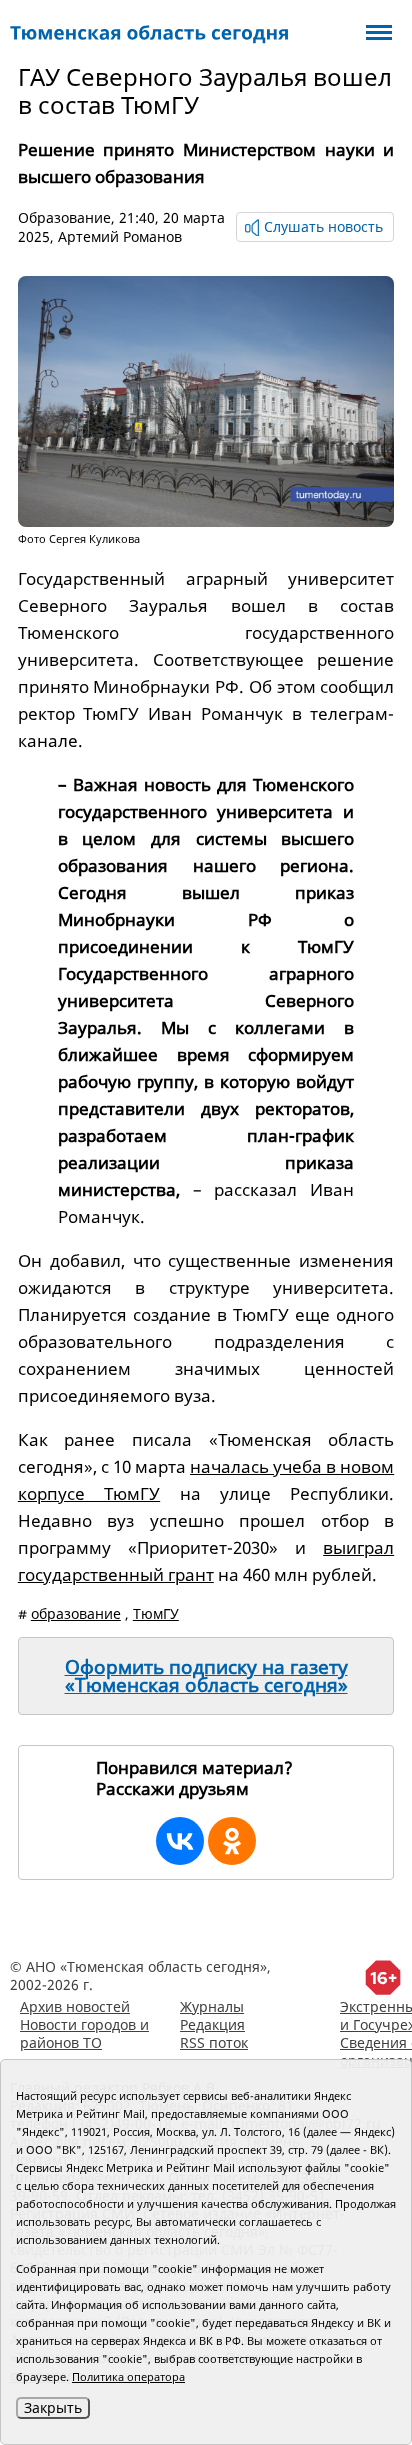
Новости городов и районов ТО (84, 2033)
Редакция (212, 2024)
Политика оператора (128, 2376)
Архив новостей (75, 2006)
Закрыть (53, 2407)
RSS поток (214, 2042)
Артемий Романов (120, 236)
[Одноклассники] (232, 1841)
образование (76, 1613)
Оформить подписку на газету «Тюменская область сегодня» (206, 1676)
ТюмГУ (156, 1613)
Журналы (212, 2006)
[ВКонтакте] (180, 1841)
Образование (64, 217)
